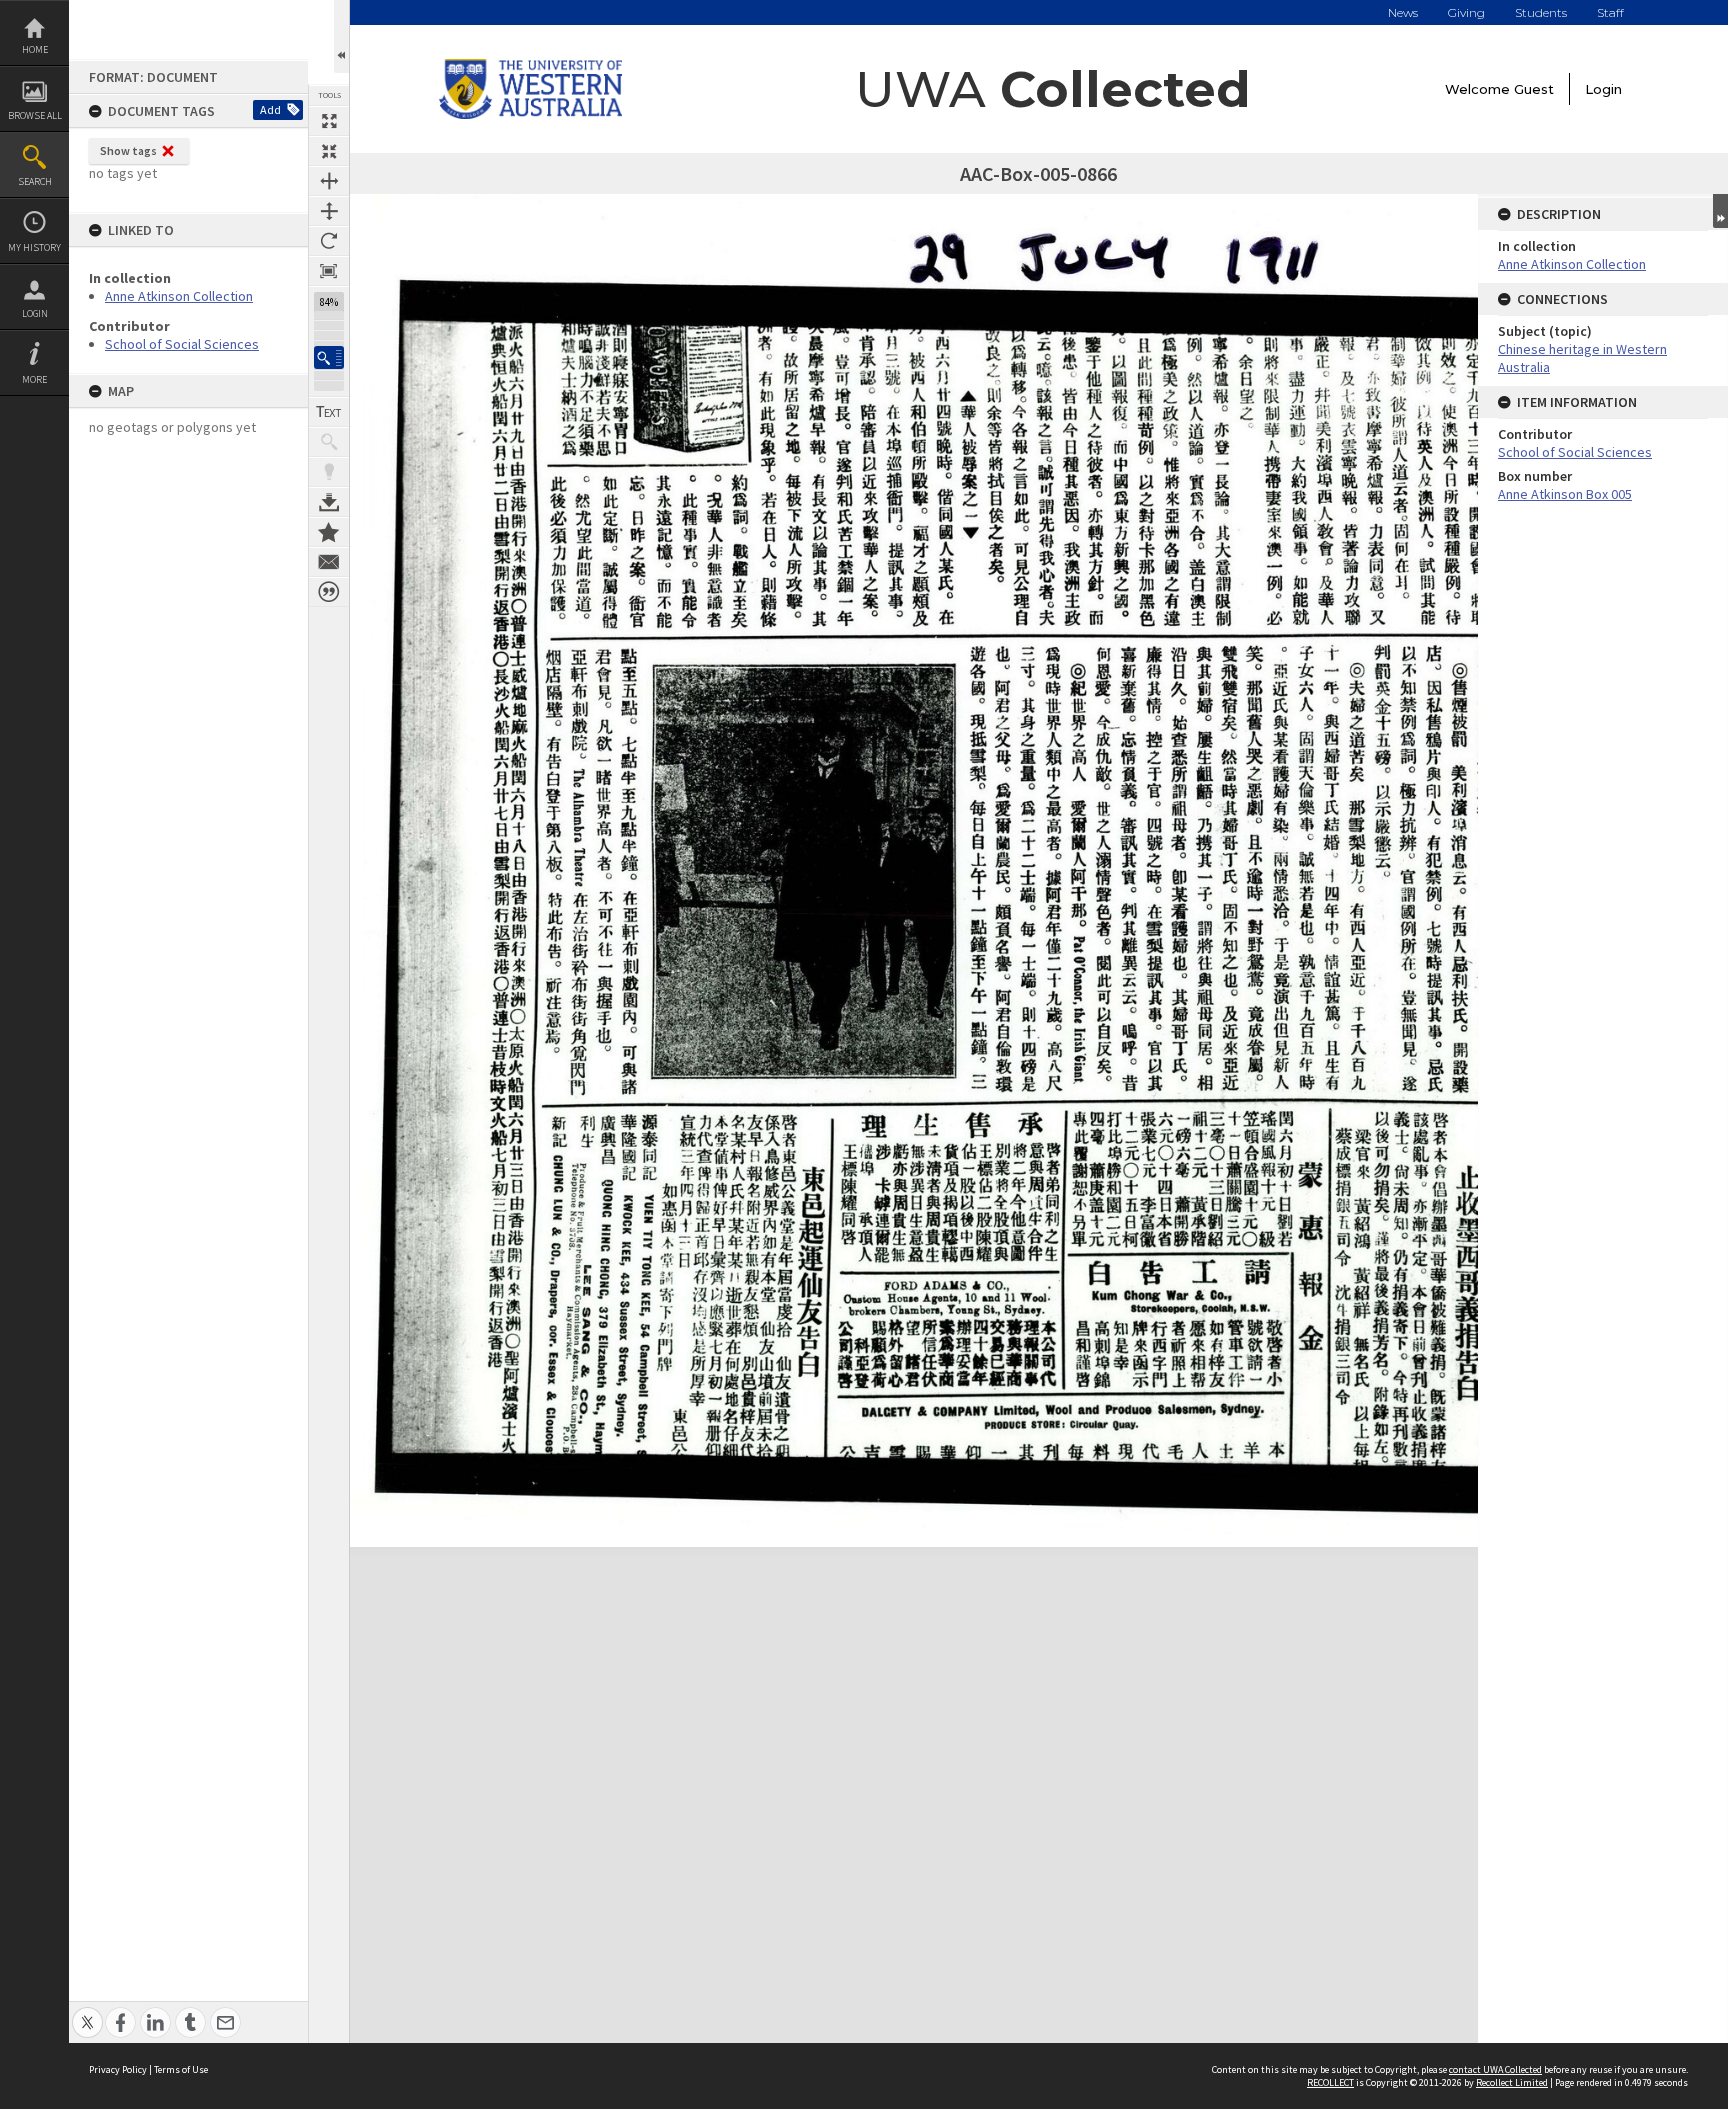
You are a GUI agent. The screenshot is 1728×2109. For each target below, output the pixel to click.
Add (270, 109)
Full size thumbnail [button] (329, 121)
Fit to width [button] (329, 181)
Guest (1534, 89)
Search (35, 181)
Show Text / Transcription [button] (329, 412)
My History (34, 247)
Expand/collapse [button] (1720, 211)
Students (1541, 12)
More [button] (34, 379)
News (1403, 12)
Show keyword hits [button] (329, 442)
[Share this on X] (87, 2011)
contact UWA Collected (1495, 2069)
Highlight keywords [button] (329, 472)
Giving (1466, 12)
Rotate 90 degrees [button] (329, 241)
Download (329, 502)
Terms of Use (181, 2069)
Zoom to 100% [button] (329, 271)
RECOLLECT (1330, 2082)
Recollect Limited (1512, 2082)
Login (35, 313)
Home (35, 49)
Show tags (128, 150)
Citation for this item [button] (329, 592)
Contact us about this (329, 562)
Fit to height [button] (329, 211)
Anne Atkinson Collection (179, 296)
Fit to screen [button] (329, 151)
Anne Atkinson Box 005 (1565, 494)
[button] (329, 357)
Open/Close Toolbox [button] (341, 36)
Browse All (35, 115)
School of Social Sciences (182, 344)
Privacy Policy (118, 2069)
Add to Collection (329, 532)
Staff (1610, 12)
